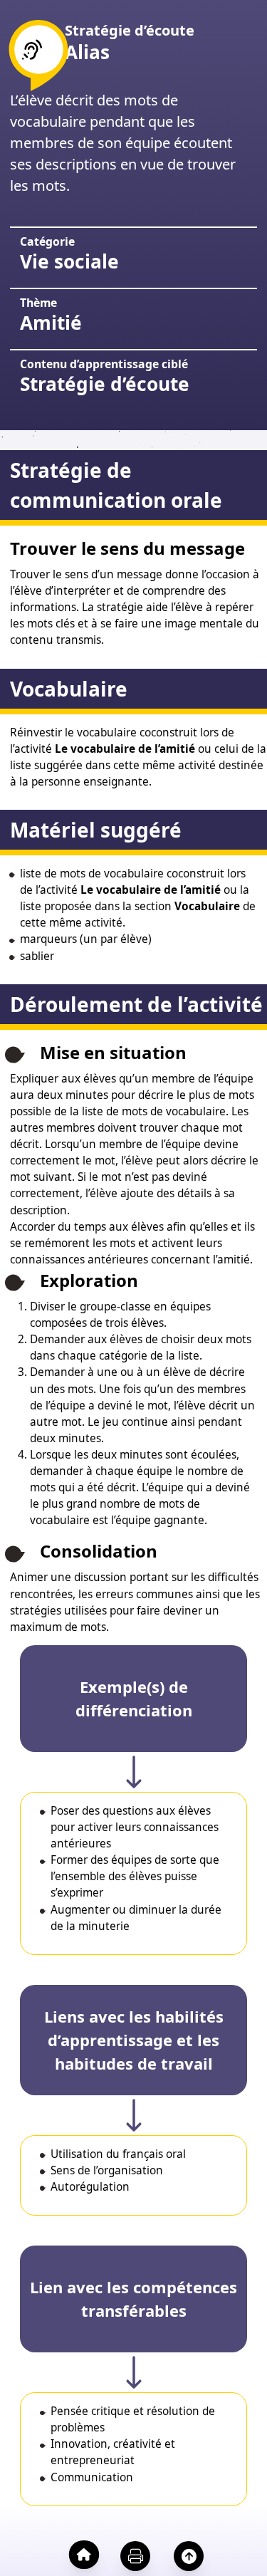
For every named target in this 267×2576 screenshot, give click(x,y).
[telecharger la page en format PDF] (133, 2556)
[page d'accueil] (82, 2554)
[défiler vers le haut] (186, 2556)
